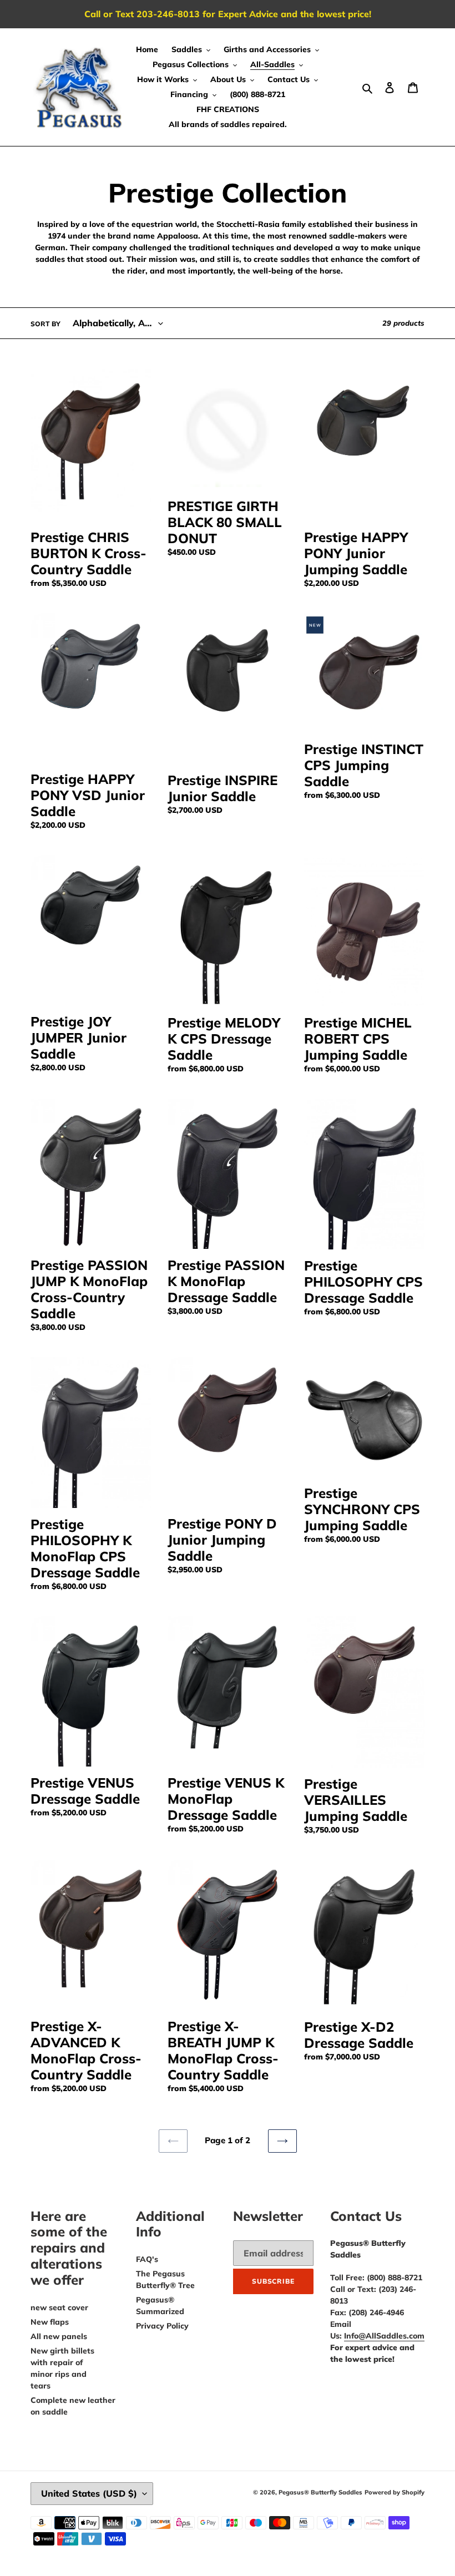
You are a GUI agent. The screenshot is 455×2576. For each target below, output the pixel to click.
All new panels (59, 2336)
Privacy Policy (162, 2326)
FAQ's (147, 2259)
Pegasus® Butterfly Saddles (320, 2492)
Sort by (46, 324)
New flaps (50, 2322)
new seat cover (59, 2307)
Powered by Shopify (395, 2492)
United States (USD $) (89, 2493)
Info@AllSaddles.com (384, 2336)
